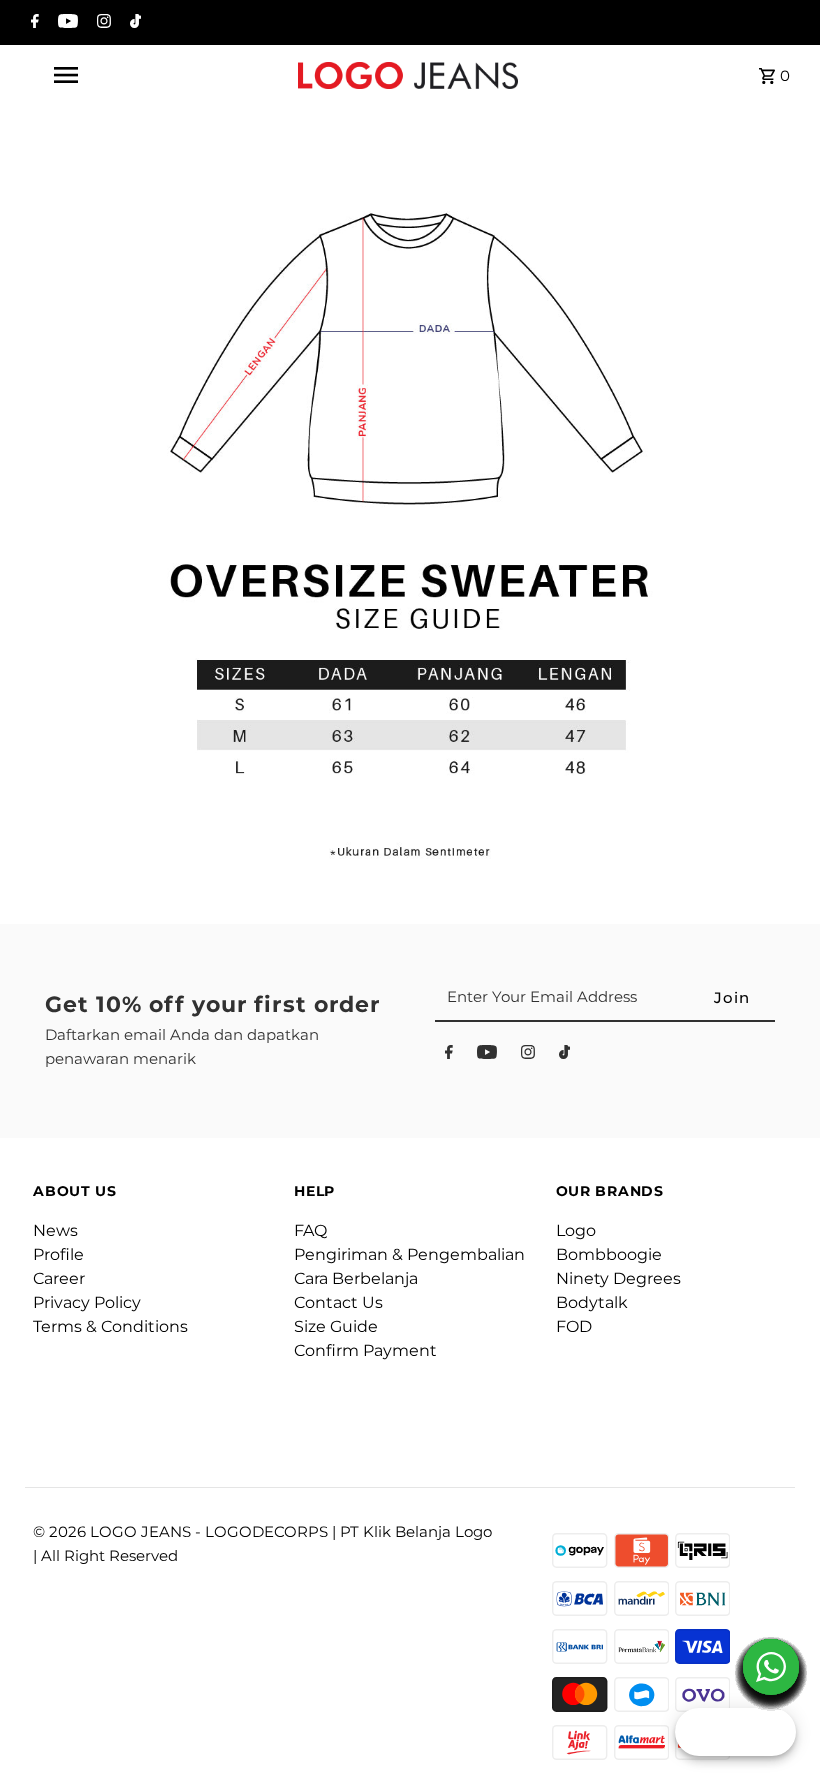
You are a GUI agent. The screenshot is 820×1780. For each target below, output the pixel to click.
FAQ (310, 1230)
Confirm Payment (365, 1350)
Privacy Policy (87, 1302)
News (55, 1230)
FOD (574, 1326)
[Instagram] (101, 23)
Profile (58, 1254)
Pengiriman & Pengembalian (409, 1254)
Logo (576, 1230)
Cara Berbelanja (356, 1278)
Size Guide (336, 1326)
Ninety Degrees (618, 1278)
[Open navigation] (105, 75)
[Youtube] (65, 23)
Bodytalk (592, 1302)
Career (59, 1278)
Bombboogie (609, 1254)
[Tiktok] (133, 23)
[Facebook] (32, 23)
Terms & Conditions (110, 1326)
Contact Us (338, 1302)
